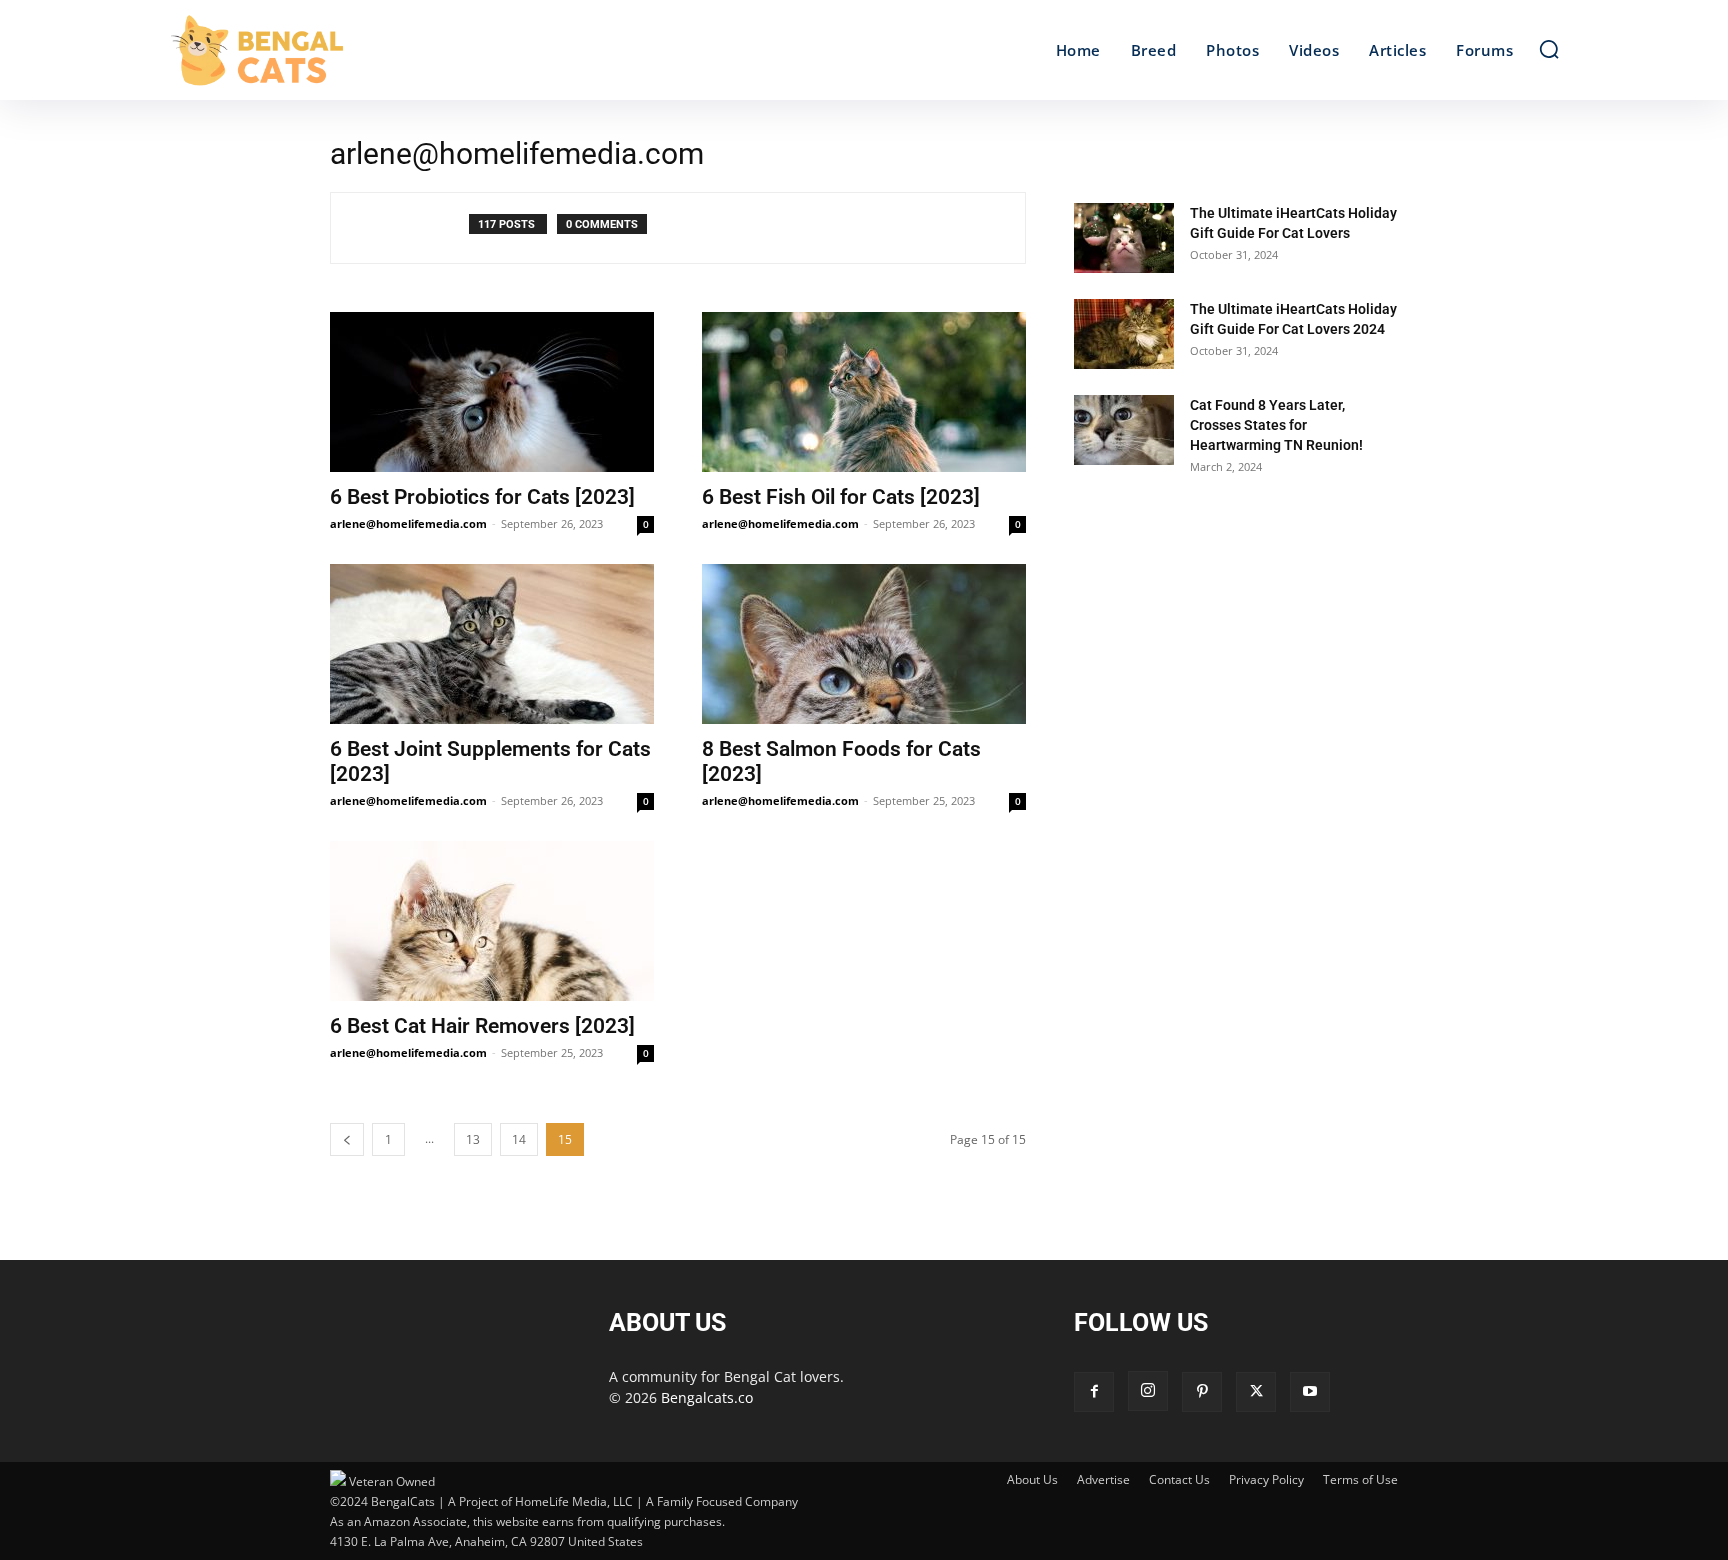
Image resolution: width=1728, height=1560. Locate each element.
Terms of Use (1360, 1479)
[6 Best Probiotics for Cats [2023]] (492, 392)
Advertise (1103, 1479)
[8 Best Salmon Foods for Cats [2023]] (864, 644)
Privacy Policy (1266, 1479)
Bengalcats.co (707, 1397)
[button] (1549, 49)
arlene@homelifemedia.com (408, 523)
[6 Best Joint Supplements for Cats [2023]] (492, 644)
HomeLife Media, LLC (574, 1501)
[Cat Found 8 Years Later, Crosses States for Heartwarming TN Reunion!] (1124, 430)
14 (519, 1139)
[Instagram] (1148, 1391)
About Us (1032, 1479)
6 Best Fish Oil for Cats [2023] (841, 497)
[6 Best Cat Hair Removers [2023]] (492, 921)
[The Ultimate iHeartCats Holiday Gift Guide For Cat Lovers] (1124, 238)
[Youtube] (1310, 1392)
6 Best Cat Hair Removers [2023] (482, 1026)
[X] (1256, 1392)
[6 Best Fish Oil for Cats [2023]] (864, 392)
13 (473, 1139)
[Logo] (342, 50)
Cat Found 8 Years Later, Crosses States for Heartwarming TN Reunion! (1276, 425)
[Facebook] (1094, 1392)
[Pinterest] (1202, 1392)
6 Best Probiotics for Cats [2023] (482, 497)
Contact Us (1179, 1479)
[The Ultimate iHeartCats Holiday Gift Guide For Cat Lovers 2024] (1124, 334)
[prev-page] (347, 1139)
